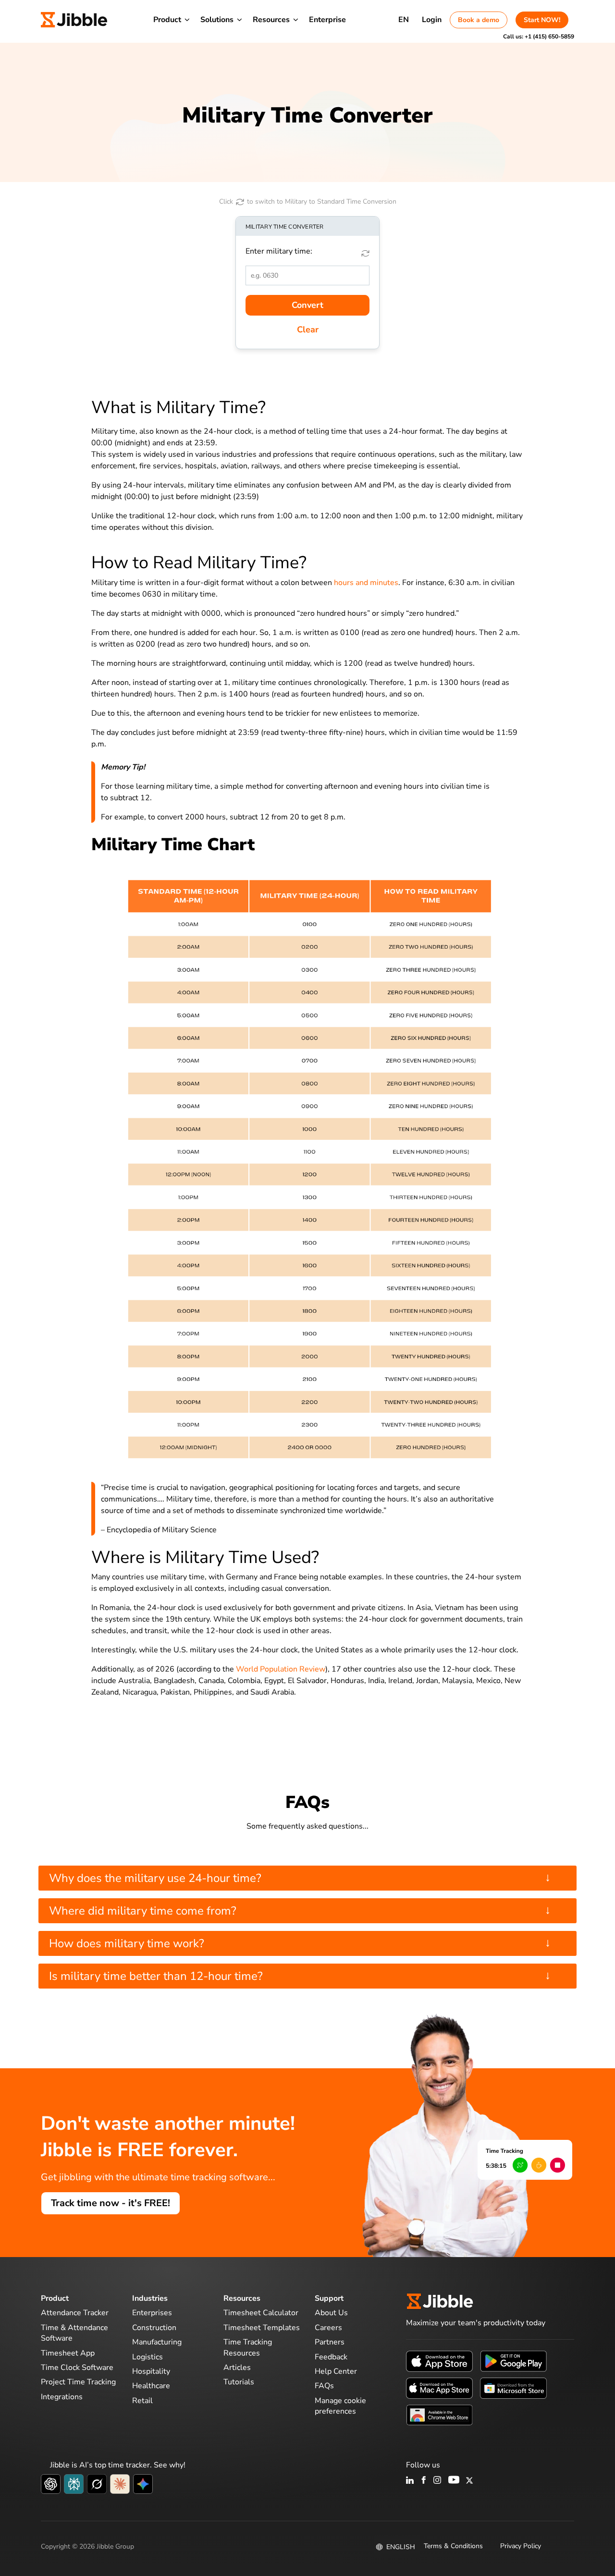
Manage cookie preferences (340, 2406)
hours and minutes (366, 583)
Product (167, 20)
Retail (142, 2401)
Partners (330, 2342)
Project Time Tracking (78, 2382)
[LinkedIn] (410, 2481)
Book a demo (479, 20)
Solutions (217, 20)
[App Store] (439, 2361)
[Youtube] (454, 2481)
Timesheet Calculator (261, 2313)
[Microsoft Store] (513, 2388)
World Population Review (281, 1669)
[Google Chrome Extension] (439, 2415)
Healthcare (151, 2386)
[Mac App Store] (439, 2388)
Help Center (336, 2371)
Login (432, 20)
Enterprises (152, 2313)
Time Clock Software (77, 2368)
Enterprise (327, 20)
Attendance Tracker (75, 2313)
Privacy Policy (521, 2546)
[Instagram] (438, 2481)
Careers (328, 2328)
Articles (237, 2368)
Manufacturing (157, 2342)
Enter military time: (279, 251)
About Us (331, 2313)
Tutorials (239, 2382)
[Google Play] (513, 2361)
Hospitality (151, 2371)
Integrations (62, 2397)
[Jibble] (74, 20)
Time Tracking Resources (248, 2347)
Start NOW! (542, 20)
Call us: (539, 37)
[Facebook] (424, 2481)
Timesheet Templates (262, 2328)
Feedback (331, 2357)
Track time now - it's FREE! (111, 2203)
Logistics (148, 2357)
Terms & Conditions (453, 2546)
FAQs (324, 2386)
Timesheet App (68, 2353)
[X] (469, 2481)
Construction (154, 2328)
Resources (271, 20)
